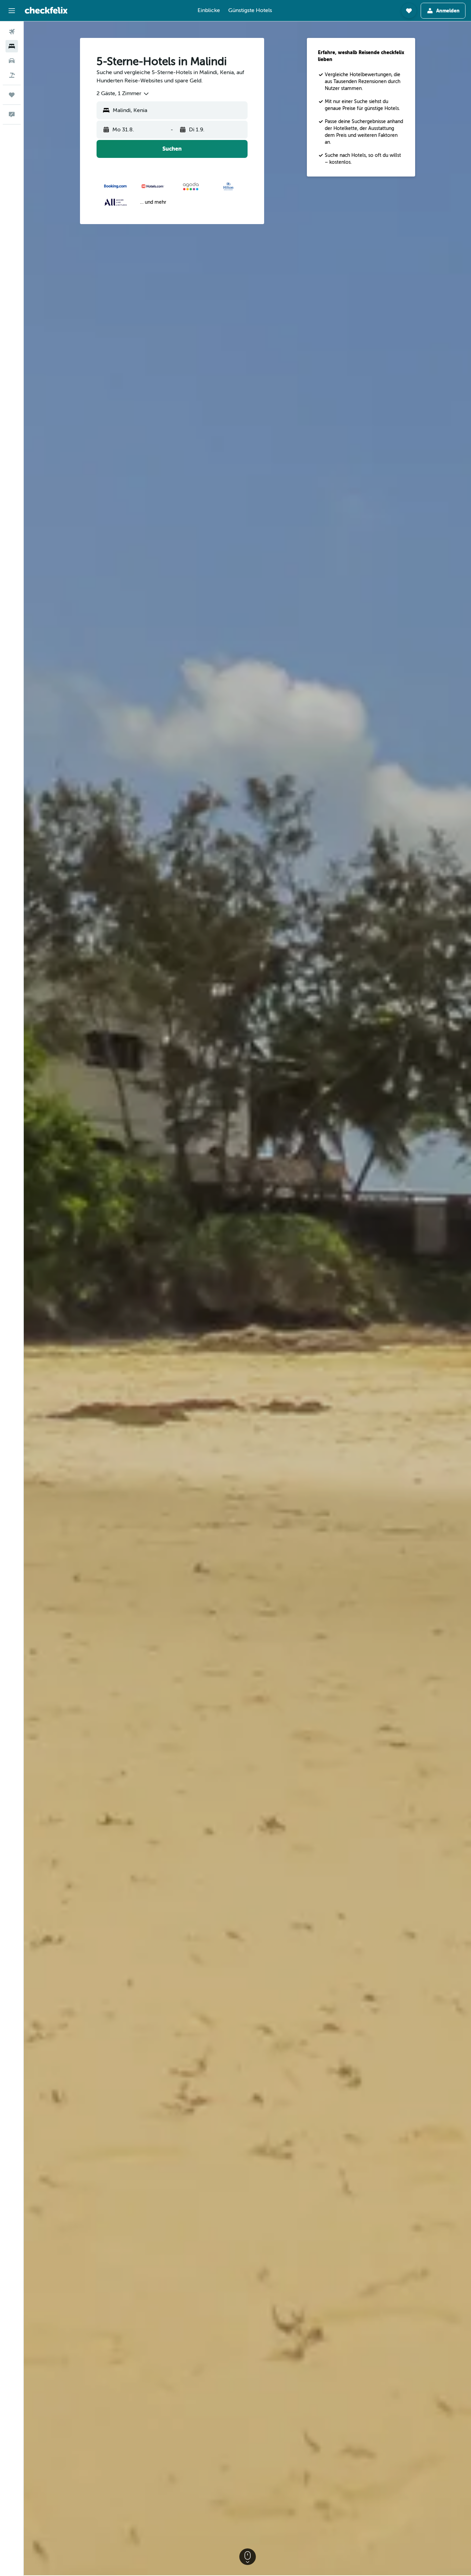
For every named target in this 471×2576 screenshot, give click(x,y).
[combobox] (123, 94)
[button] (12, 11)
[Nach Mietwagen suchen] (12, 61)
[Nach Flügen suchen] (12, 32)
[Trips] (12, 95)
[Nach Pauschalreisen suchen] (12, 75)
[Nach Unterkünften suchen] (12, 46)
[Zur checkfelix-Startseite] (46, 10)
